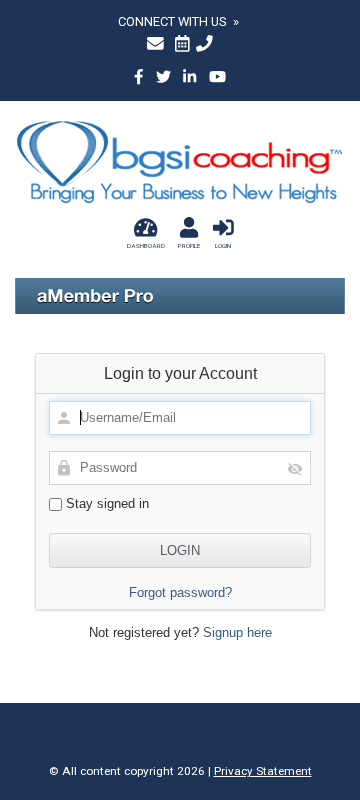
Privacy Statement (263, 771)
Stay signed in (105, 503)
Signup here (237, 632)
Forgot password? (180, 592)
